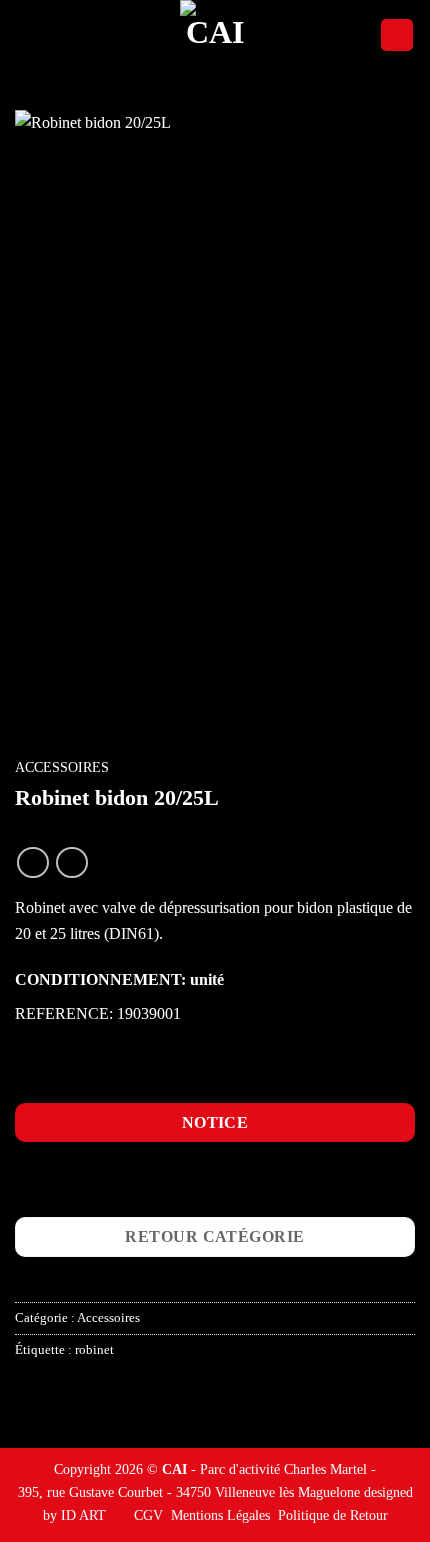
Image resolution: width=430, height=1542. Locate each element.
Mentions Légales (220, 1515)
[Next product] (32, 862)
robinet (94, 1350)
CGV (148, 1515)
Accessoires (62, 767)
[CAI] (215, 35)
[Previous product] (71, 862)
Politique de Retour (333, 1515)
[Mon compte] (397, 35)
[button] (27, 34)
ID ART (83, 1515)
